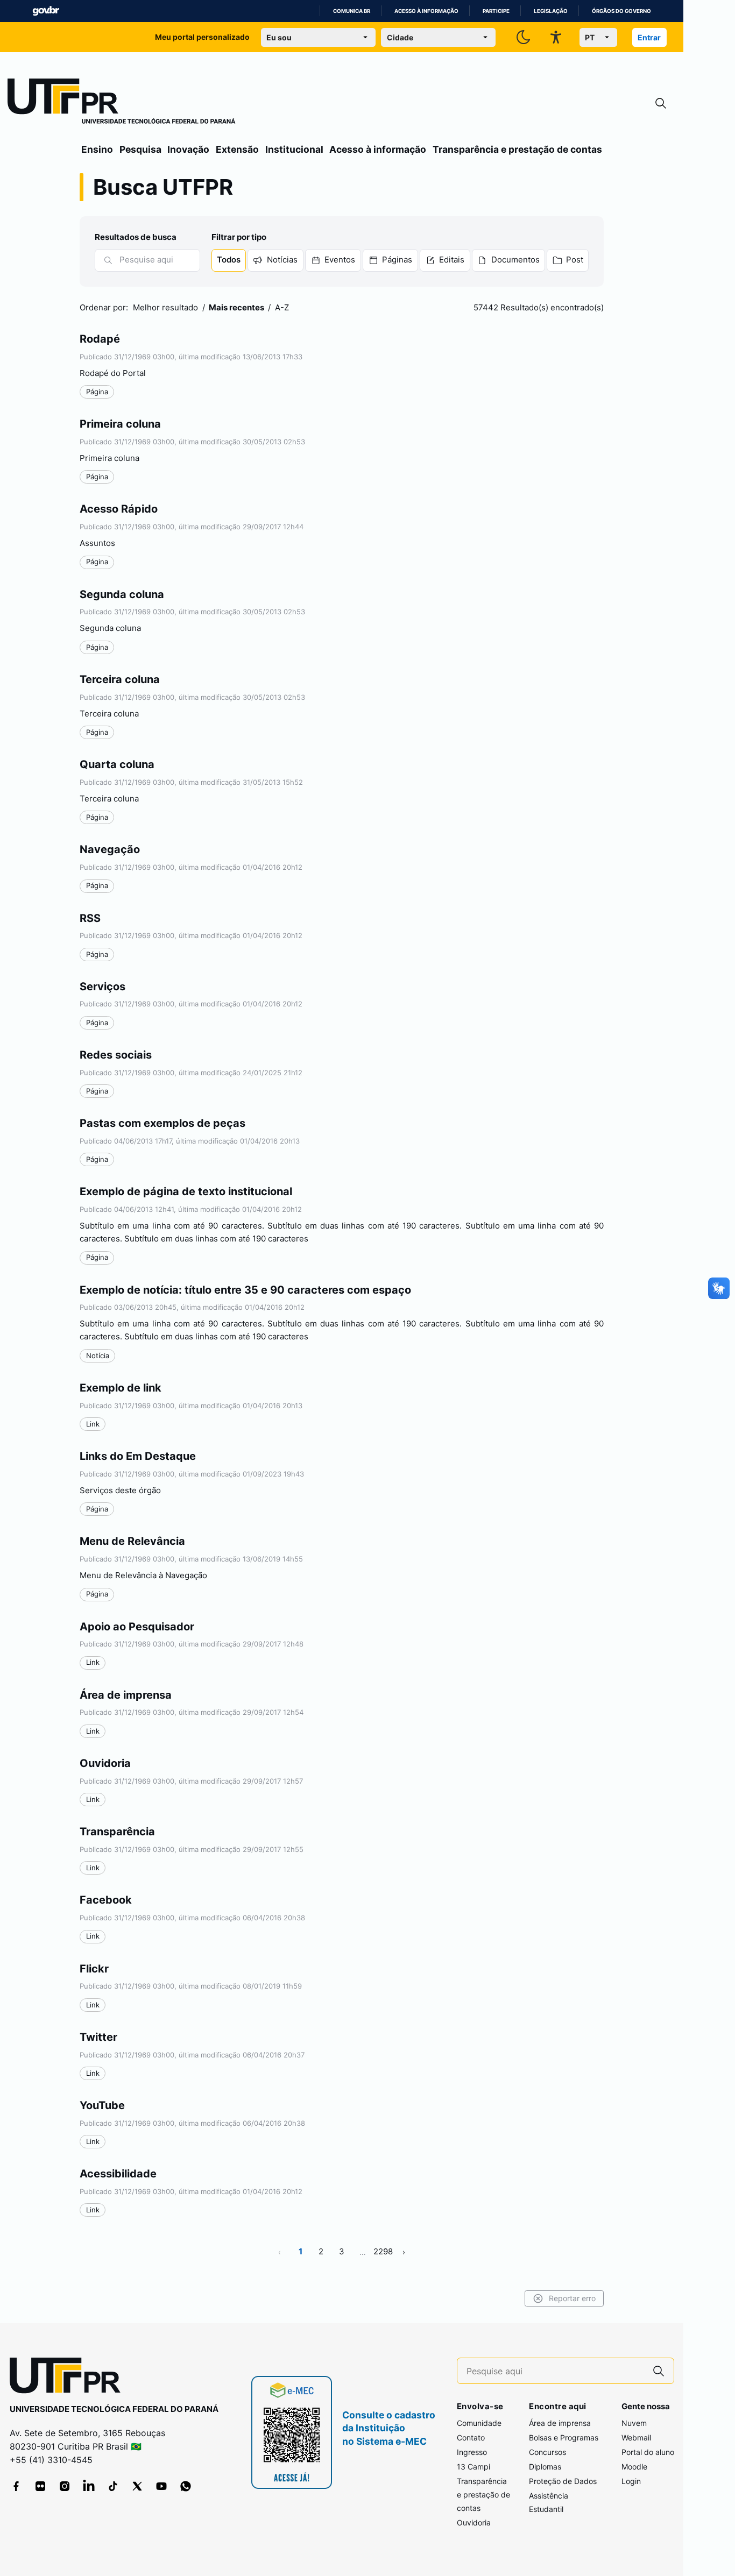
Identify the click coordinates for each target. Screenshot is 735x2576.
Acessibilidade (118, 2174)
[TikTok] (113, 2486)
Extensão (237, 149)
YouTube (102, 2105)
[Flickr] (40, 2486)
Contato (471, 2437)
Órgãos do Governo (621, 11)
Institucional (294, 149)
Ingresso (472, 2452)
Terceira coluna (120, 679)
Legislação (551, 11)
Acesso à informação (426, 11)
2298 (383, 2251)
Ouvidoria (105, 1763)
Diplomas (545, 2467)
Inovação (188, 149)
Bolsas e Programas (564, 2437)
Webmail (636, 2437)
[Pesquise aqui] (659, 2371)
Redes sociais (116, 1055)
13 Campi (473, 2467)
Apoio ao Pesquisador (137, 1627)
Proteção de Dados (563, 2481)
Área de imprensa (126, 1695)
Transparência (117, 1832)
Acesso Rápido (119, 509)
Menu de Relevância (132, 1541)
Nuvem (634, 2423)
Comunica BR (352, 11)
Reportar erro (572, 2298)
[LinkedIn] (89, 2486)
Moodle (634, 2467)
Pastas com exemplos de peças (162, 1123)
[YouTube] (161, 2486)
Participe (496, 11)
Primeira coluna (120, 424)
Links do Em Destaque (138, 1456)
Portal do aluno (648, 2452)
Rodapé (100, 339)
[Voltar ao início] (69, 2378)
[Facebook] (16, 2486)
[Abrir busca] (661, 104)
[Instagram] (65, 2486)
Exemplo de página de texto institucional (186, 1191)
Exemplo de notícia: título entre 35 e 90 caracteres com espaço (245, 1290)
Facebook (106, 1900)
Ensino (97, 149)
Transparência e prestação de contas (517, 149)
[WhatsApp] (186, 2486)
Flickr (94, 1969)
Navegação (110, 849)
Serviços (103, 987)
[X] (137, 2486)
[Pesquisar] (108, 260)
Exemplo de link (121, 1388)
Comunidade (479, 2423)
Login (631, 2481)
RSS (90, 918)
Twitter (98, 2037)
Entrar (649, 37)
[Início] (122, 103)
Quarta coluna (117, 764)
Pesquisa (140, 149)
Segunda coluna (122, 594)
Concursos (547, 2452)
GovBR (46, 11)
